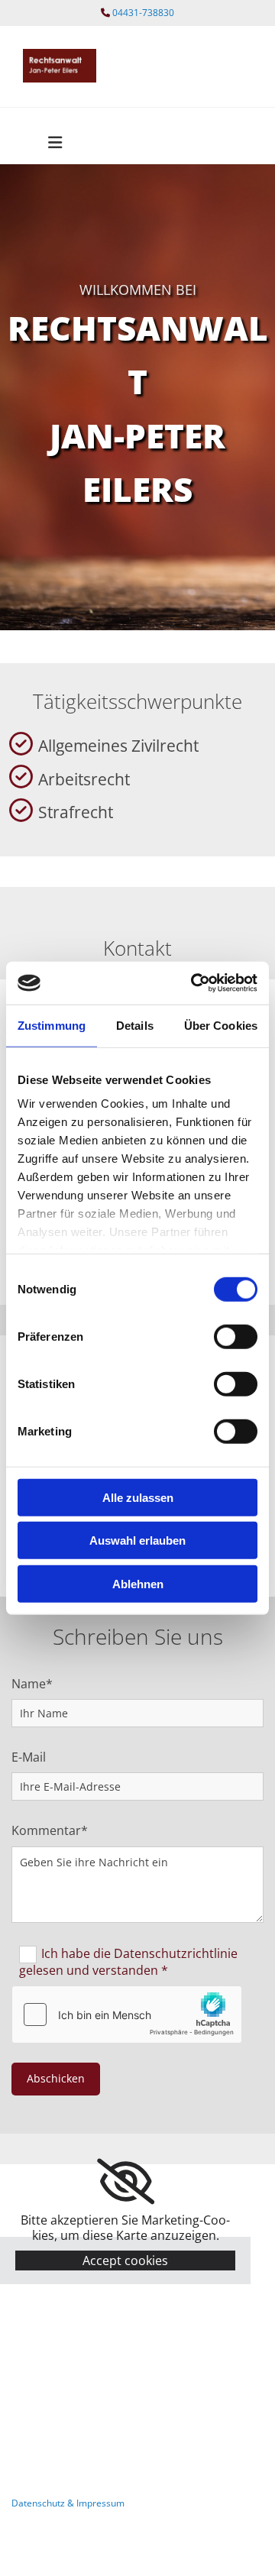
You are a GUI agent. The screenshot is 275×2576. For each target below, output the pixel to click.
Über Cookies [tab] (221, 1025)
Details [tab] (135, 1025)
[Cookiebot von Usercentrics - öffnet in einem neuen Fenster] (194, 983)
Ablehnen (138, 1583)
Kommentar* (50, 1831)
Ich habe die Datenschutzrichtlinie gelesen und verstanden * (128, 1961)
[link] (126, 2182)
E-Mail (29, 1757)
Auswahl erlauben (137, 1540)
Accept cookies (125, 2260)
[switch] (236, 1336)
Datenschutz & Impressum (68, 2503)
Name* (32, 1684)
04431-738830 (143, 13)
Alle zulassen (138, 1497)
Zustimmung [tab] (52, 1025)
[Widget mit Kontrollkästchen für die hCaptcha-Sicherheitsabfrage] (127, 2015)
